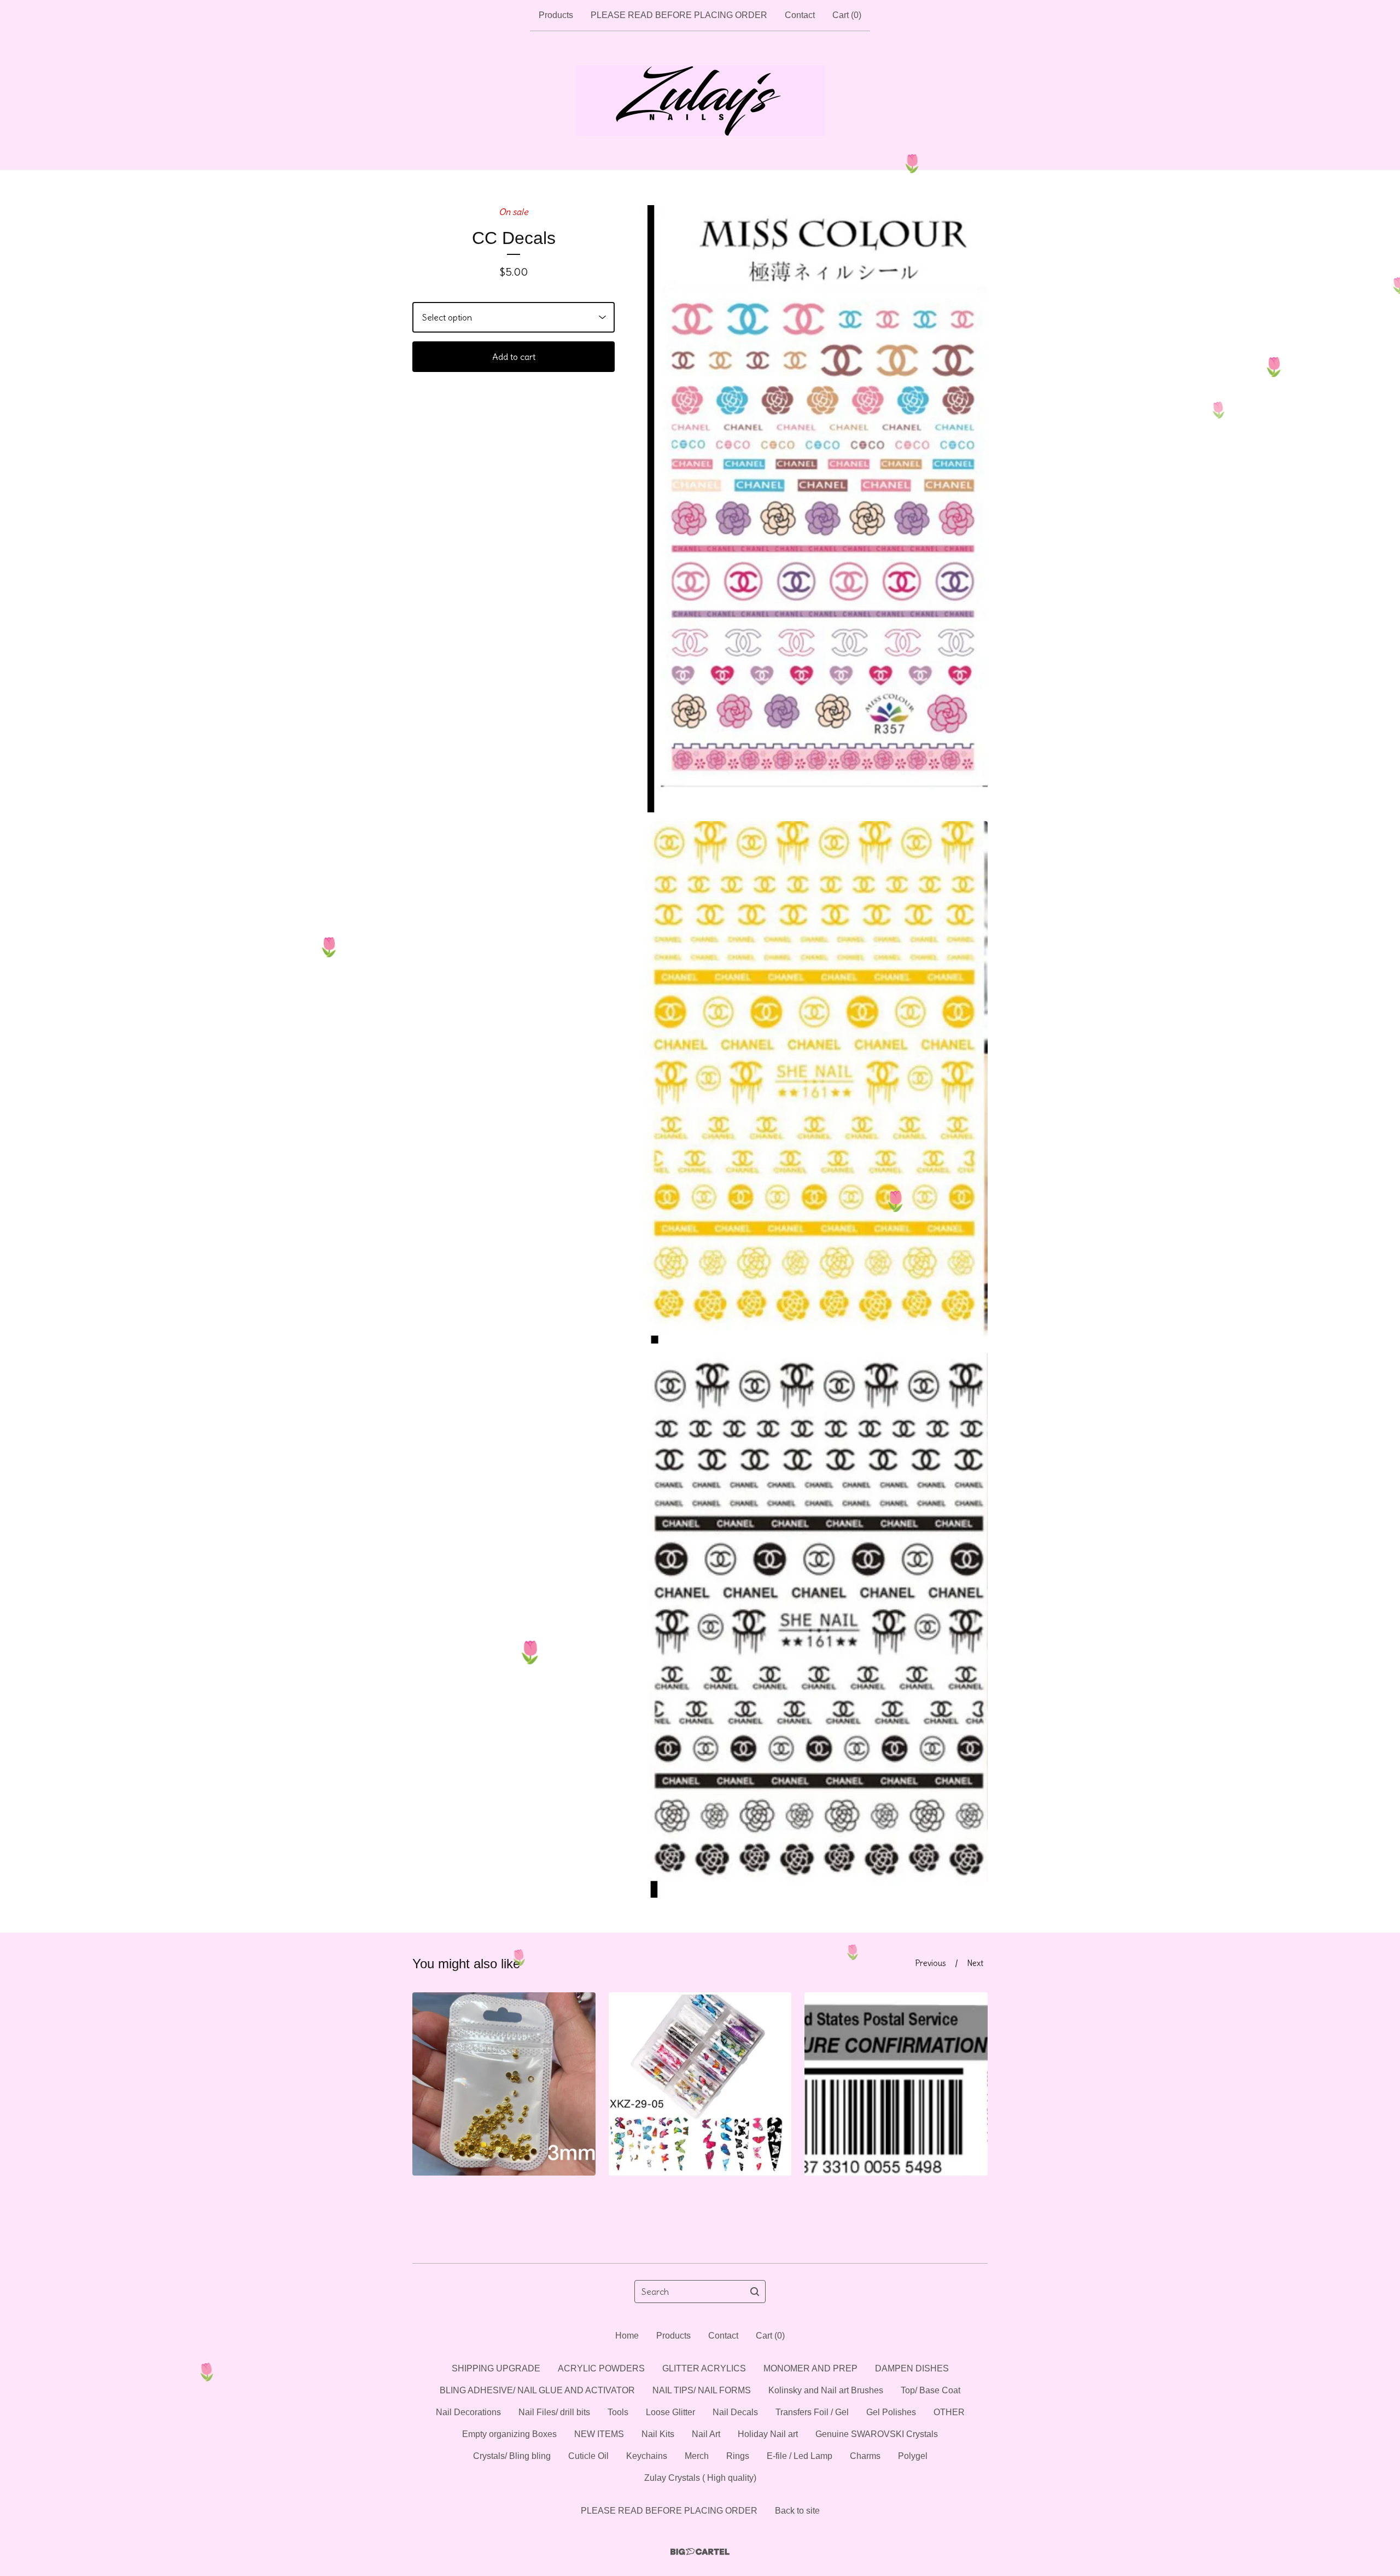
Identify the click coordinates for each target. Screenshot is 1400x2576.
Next (975, 1963)
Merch (697, 2456)
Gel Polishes (891, 2412)
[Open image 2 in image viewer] (815, 1082)
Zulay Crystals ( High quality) (700, 2478)
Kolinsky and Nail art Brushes (826, 2390)
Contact (800, 15)
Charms (865, 2456)
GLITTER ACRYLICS (704, 2368)
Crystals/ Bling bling (512, 2456)
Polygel (913, 2456)
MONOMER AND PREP (810, 2368)
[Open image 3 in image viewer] (815, 1625)
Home (627, 2336)
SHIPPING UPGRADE (496, 2368)
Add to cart (514, 357)
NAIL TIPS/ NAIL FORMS (702, 2390)
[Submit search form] (755, 2292)
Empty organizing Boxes (509, 2434)
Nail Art (706, 2434)
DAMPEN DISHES (912, 2368)
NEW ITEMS (599, 2434)
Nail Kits (658, 2434)
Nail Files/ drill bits (554, 2412)
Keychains (647, 2456)
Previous (931, 1963)
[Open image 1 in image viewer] (815, 509)
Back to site (797, 2511)
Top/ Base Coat (931, 2390)
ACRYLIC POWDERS (601, 2368)
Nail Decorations (468, 2412)
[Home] (700, 101)
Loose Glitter (670, 2412)
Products (556, 15)
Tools (618, 2412)
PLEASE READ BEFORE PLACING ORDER (679, 15)
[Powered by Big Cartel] (700, 2552)
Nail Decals (735, 2412)
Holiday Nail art (768, 2434)
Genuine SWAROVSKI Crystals (877, 2434)
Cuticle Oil (588, 2456)
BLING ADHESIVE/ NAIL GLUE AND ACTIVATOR (537, 2390)
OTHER (949, 2412)
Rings (738, 2456)
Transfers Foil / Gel (812, 2412)
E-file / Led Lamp (800, 2456)
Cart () (847, 15)
